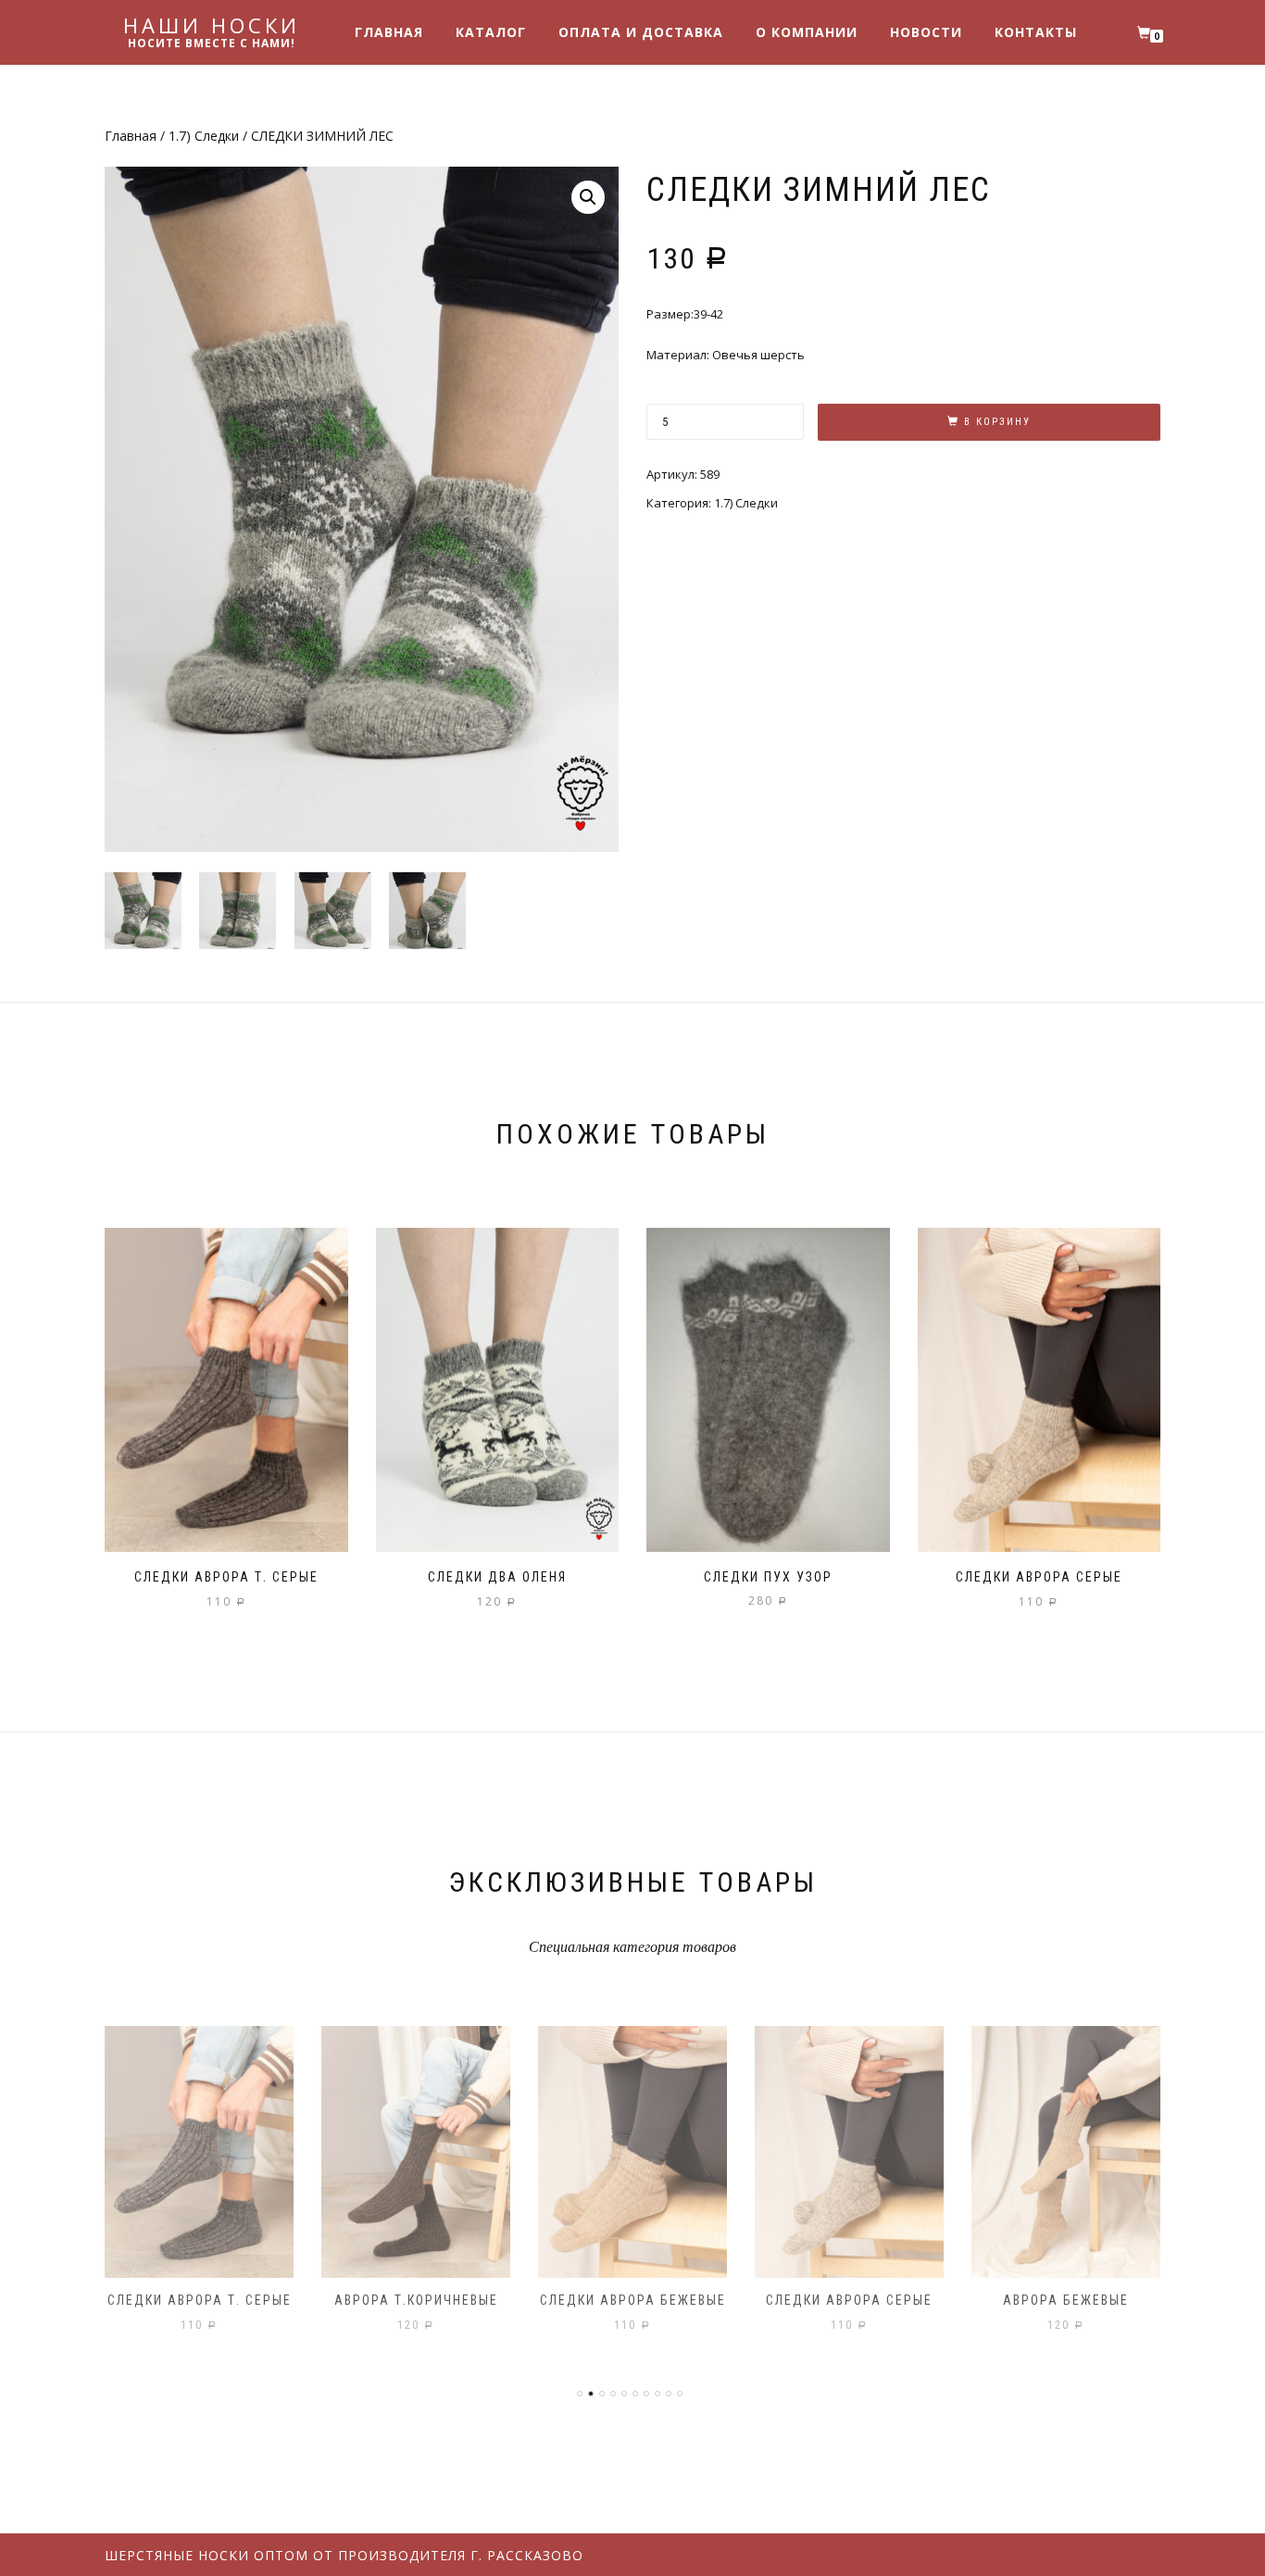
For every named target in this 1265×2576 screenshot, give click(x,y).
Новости (926, 32)
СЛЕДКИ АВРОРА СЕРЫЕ (849, 2300)
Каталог (491, 32)
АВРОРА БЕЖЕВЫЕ (1066, 2300)
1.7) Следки (204, 136)
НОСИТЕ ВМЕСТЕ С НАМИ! (212, 44)
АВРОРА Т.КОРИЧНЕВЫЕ (416, 2300)
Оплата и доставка (641, 32)
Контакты (1036, 32)
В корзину (997, 422)
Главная (389, 32)
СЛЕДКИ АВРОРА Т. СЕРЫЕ (200, 2300)
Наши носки (212, 25)
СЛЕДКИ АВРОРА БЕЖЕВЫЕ (633, 2300)
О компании (807, 32)
